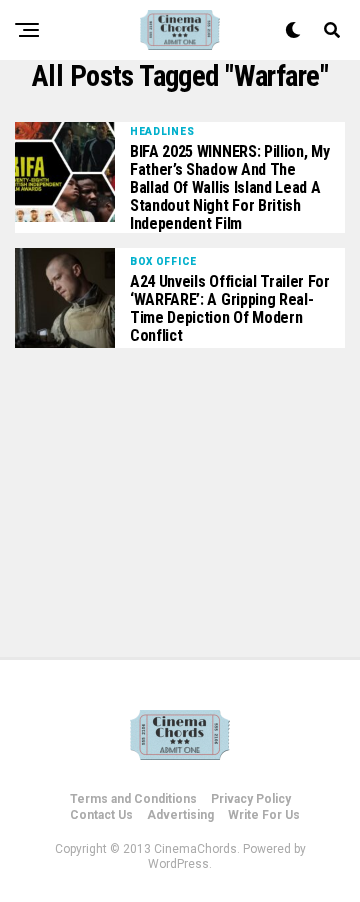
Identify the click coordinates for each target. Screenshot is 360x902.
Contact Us (101, 815)
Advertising (180, 815)
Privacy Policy (251, 799)
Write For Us (264, 815)
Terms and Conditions (133, 799)
